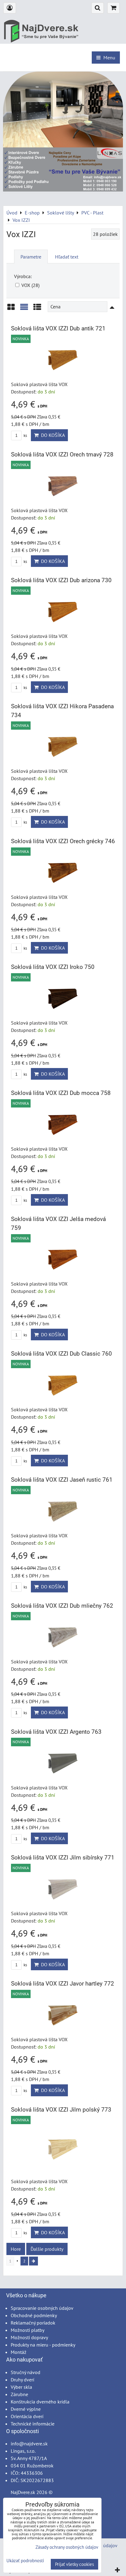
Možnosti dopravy (29, 2337)
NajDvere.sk (23, 2492)
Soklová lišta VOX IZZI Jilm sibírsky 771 (63, 1858)
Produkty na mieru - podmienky (43, 2345)
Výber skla (21, 2387)
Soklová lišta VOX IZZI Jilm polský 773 (61, 2110)
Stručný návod (26, 2372)
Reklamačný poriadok (33, 2323)
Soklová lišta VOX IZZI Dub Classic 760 (61, 1354)
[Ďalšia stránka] (33, 2261)
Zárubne (19, 2394)
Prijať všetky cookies (74, 2564)
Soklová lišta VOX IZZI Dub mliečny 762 (62, 1606)
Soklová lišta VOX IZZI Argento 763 (56, 1732)
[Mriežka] (11, 309)
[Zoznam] (24, 309)
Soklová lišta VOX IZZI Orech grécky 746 (63, 841)
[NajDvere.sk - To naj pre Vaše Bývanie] (63, 190)
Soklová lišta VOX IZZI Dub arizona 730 (61, 580)
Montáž (19, 2352)
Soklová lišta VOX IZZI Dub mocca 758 (61, 1093)
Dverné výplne (26, 2409)
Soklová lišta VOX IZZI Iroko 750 (53, 967)
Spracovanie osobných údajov (42, 2308)
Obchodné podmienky (34, 2315)
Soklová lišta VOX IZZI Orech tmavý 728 (62, 454)
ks (25, 436)
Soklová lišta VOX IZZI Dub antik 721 (58, 328)
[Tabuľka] (37, 309)
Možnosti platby (28, 2330)
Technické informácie (33, 2424)
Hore (16, 2249)
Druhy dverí (22, 2380)
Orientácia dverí (27, 2416)
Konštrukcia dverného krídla (40, 2402)
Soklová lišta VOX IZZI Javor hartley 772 (63, 1984)
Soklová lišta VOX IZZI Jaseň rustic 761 (62, 1480)
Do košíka (52, 435)
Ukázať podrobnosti (25, 2561)
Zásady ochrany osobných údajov (67, 2547)
